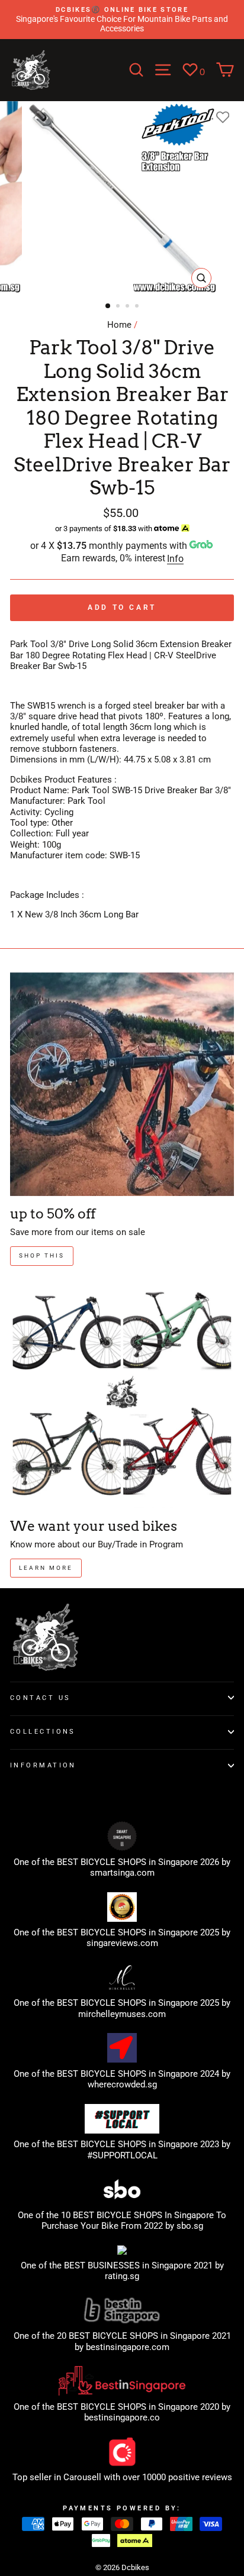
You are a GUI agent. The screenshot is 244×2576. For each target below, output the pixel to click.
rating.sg (122, 2276)
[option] (122, 20)
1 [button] (108, 306)
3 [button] (129, 307)
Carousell (82, 2477)
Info (175, 559)
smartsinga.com (122, 1873)
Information (43, 1765)
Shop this (42, 1255)
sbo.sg (190, 2226)
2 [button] (119, 307)
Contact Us (40, 1698)
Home (119, 325)
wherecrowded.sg (122, 2084)
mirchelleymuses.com (122, 2014)
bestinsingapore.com (128, 2347)
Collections (43, 1731)
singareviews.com (122, 1943)
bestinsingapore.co (122, 2417)
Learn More (46, 1568)
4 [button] (138, 307)
